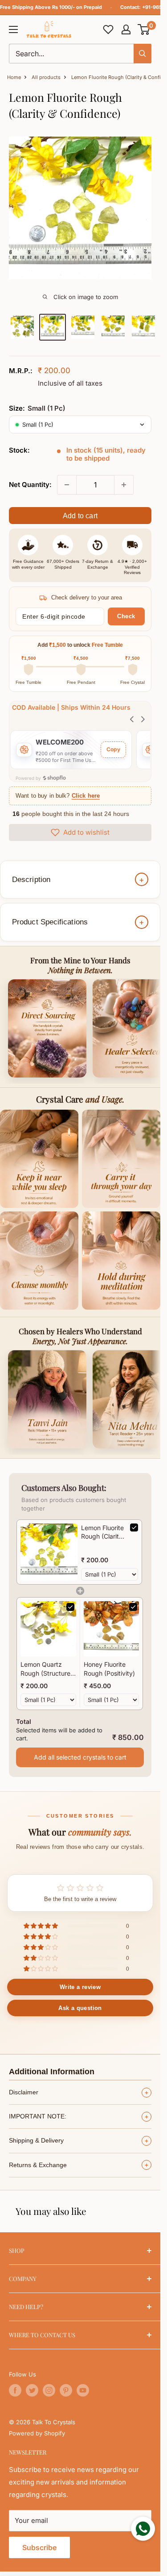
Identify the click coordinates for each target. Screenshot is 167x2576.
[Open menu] (13, 29)
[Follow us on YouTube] (83, 2390)
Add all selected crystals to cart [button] (80, 1757)
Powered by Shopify (37, 2433)
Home (14, 77)
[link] (49, 1552)
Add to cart (80, 516)
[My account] (126, 29)
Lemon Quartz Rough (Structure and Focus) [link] (45, 1669)
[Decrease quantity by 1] (67, 485)
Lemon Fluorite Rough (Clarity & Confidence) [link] (102, 1532)
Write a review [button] (80, 1987)
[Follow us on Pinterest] (66, 2390)
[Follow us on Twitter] (32, 2390)
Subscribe (39, 2547)
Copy (113, 749)
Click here (86, 796)
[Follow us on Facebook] (15, 2390)
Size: (37, 408)
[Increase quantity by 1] (124, 485)
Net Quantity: (30, 485)
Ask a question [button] (80, 2008)
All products (46, 77)
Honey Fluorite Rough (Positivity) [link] (109, 1669)
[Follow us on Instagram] (49, 2390)
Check (126, 616)
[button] (144, 29)
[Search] (143, 54)
